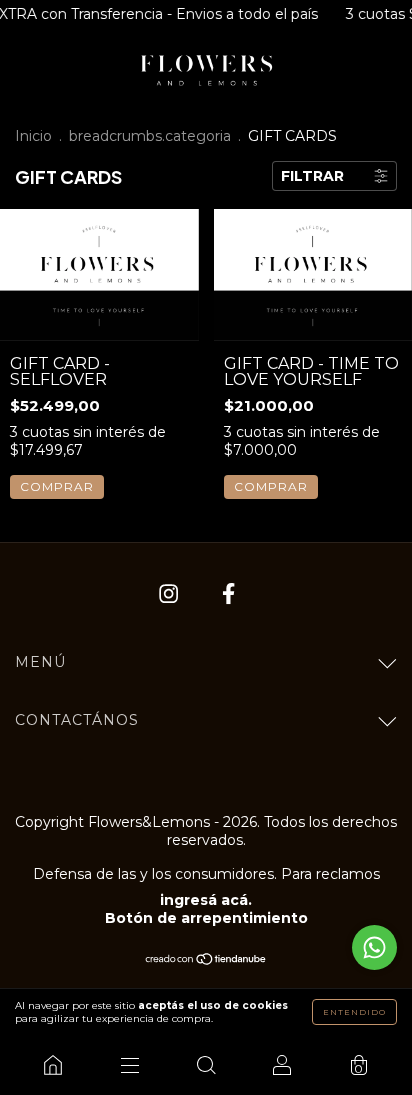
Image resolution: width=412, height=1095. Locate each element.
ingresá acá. (206, 900)
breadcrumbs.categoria (150, 136)
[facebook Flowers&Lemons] (228, 594)
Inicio (33, 136)
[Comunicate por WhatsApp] (374, 947)
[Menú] (129, 1065)
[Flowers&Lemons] (53, 1065)
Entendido (354, 1012)
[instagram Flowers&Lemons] (170, 594)
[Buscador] (206, 1065)
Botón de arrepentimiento (206, 918)
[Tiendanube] (206, 960)
